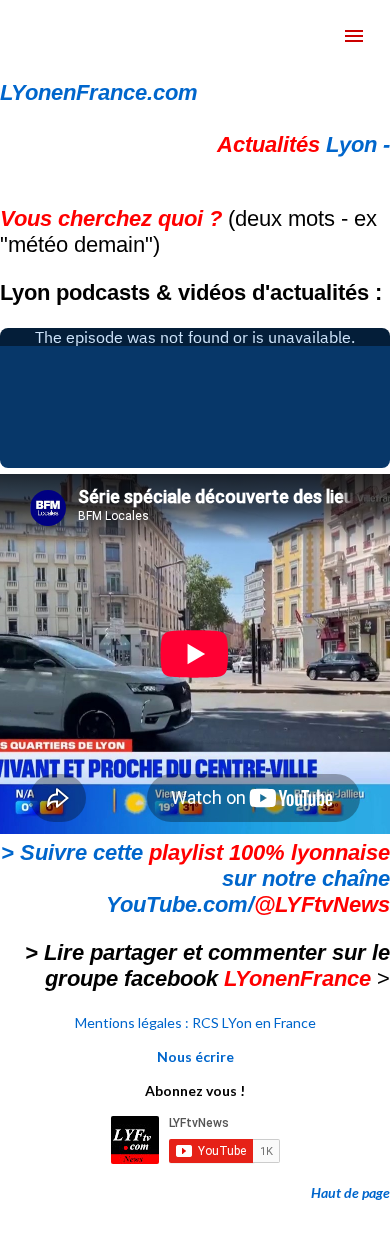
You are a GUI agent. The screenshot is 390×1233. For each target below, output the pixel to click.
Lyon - (303, 144)
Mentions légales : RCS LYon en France (195, 1022)
